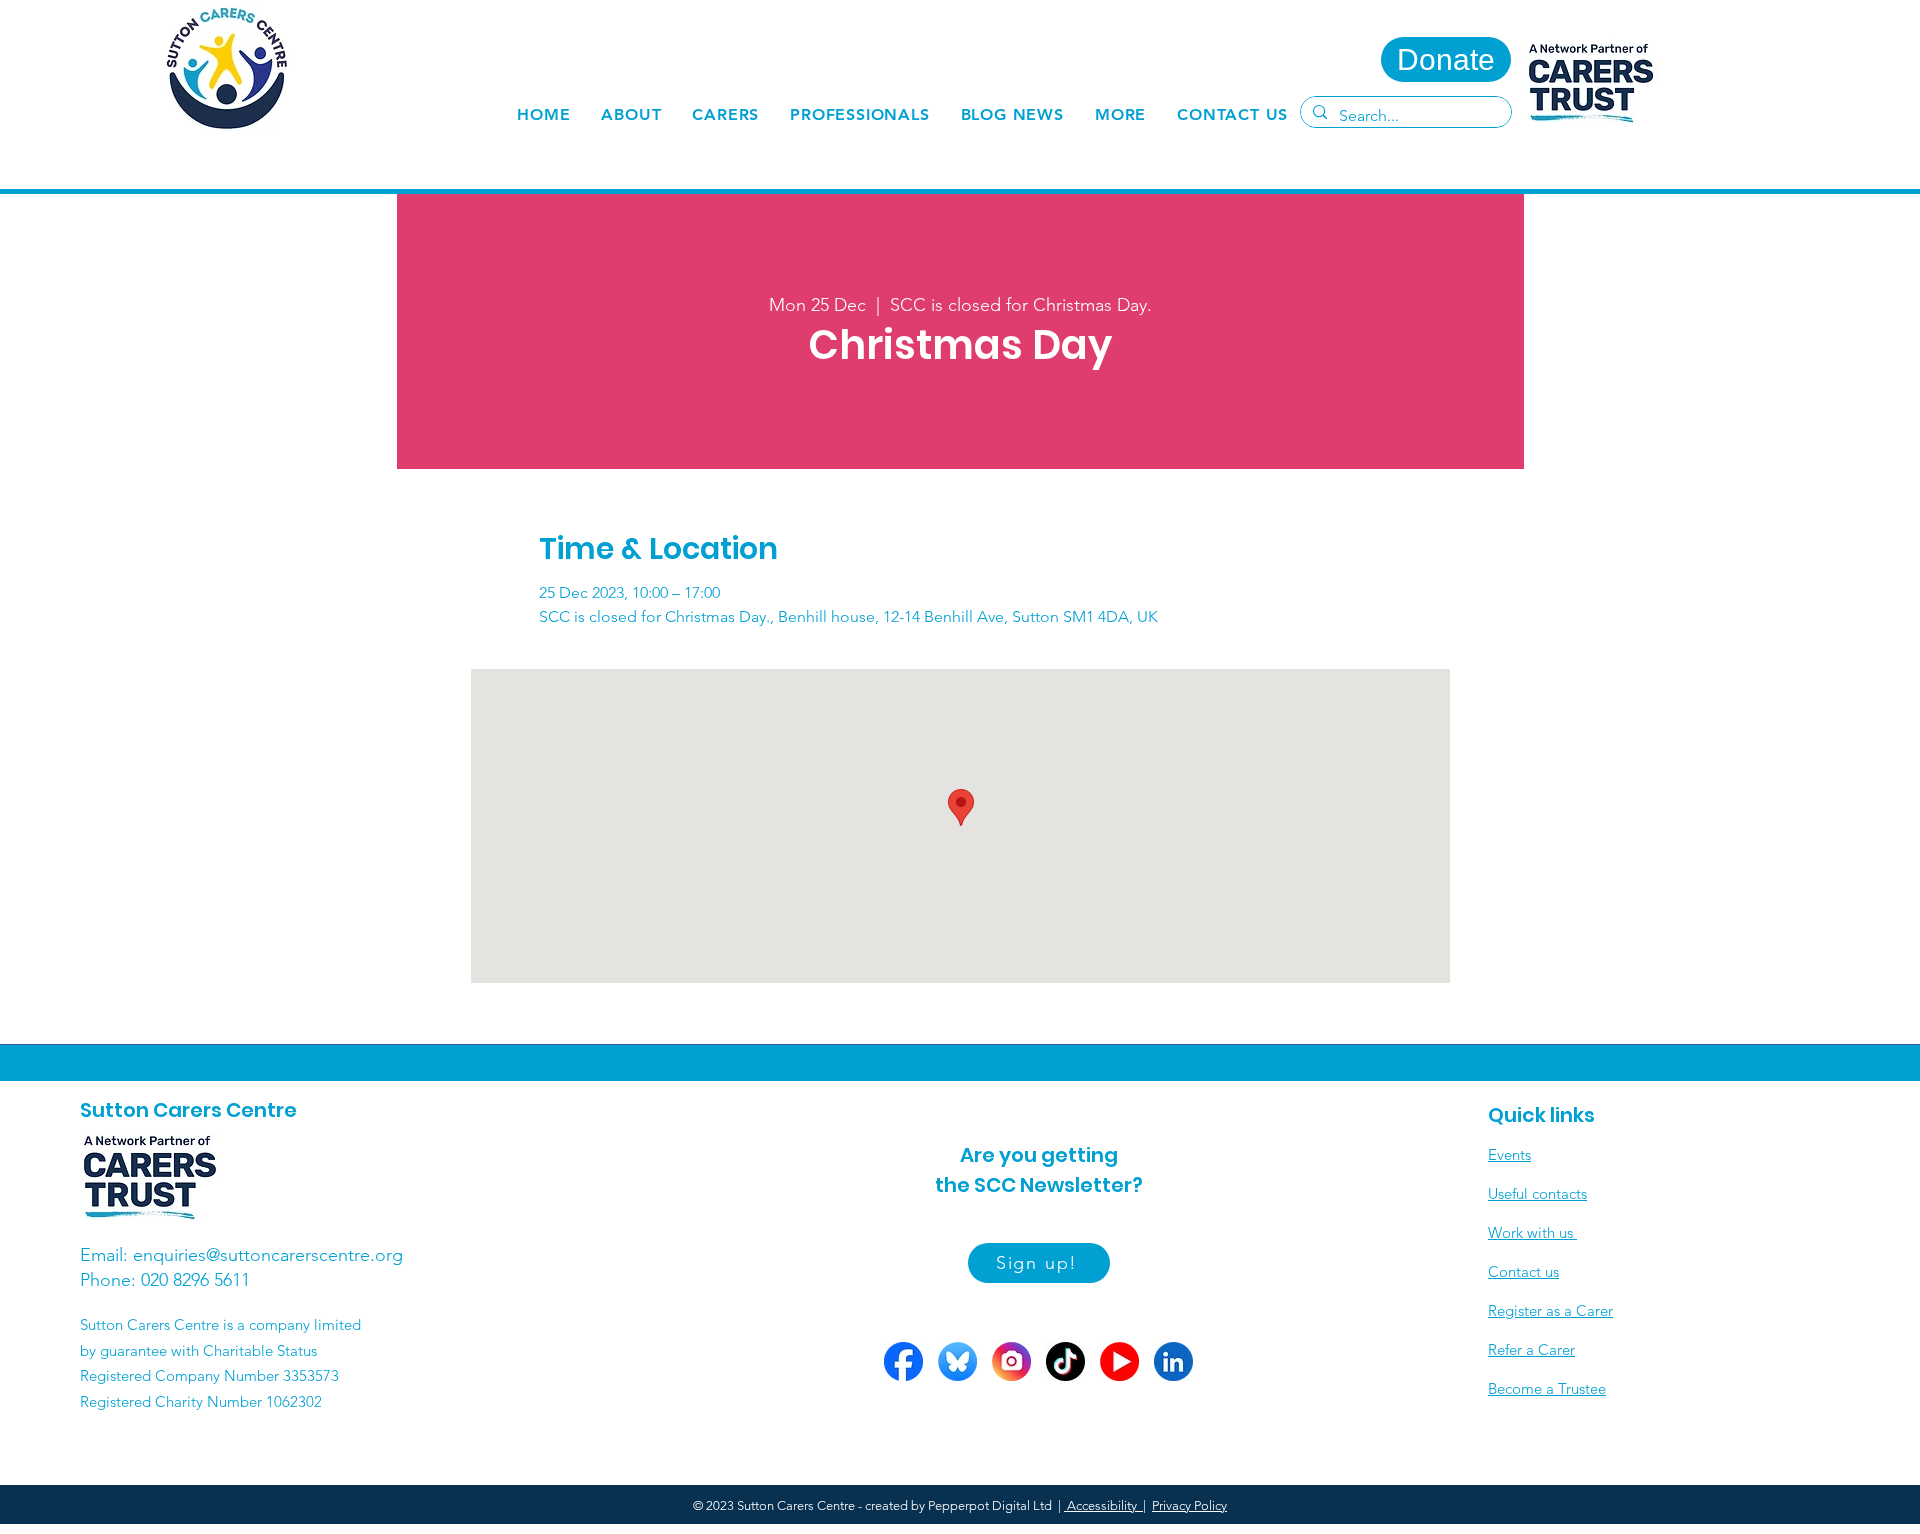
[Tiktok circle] (1065, 1361)
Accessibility (1103, 1505)
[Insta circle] (1011, 1361)
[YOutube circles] (1119, 1361)
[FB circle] (903, 1361)
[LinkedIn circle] (1173, 1361)
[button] (726, 114)
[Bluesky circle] (957, 1361)
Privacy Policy (1189, 1505)
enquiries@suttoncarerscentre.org (268, 1255)
